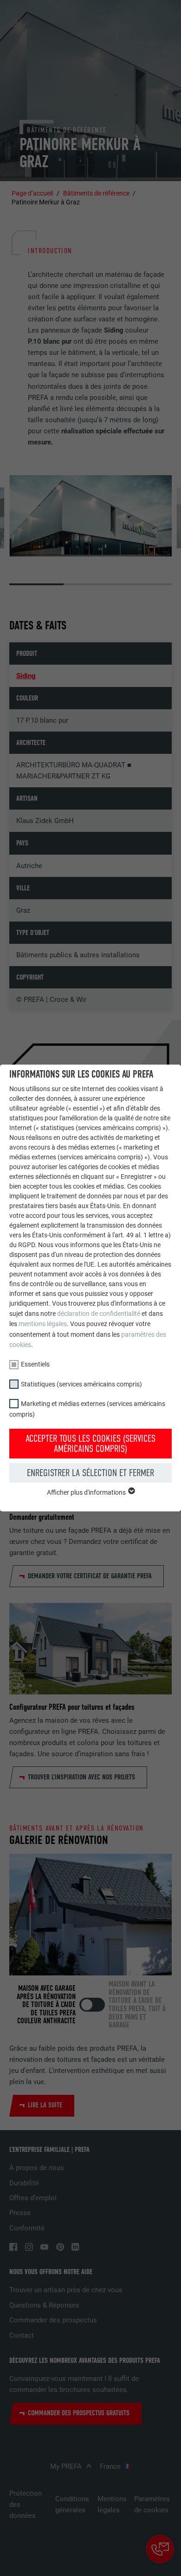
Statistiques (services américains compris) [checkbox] (81, 1384)
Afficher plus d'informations (87, 1492)
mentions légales (43, 1324)
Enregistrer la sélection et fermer (90, 1473)
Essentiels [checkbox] (35, 1364)
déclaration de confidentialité (99, 1314)
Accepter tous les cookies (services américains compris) (90, 1444)
